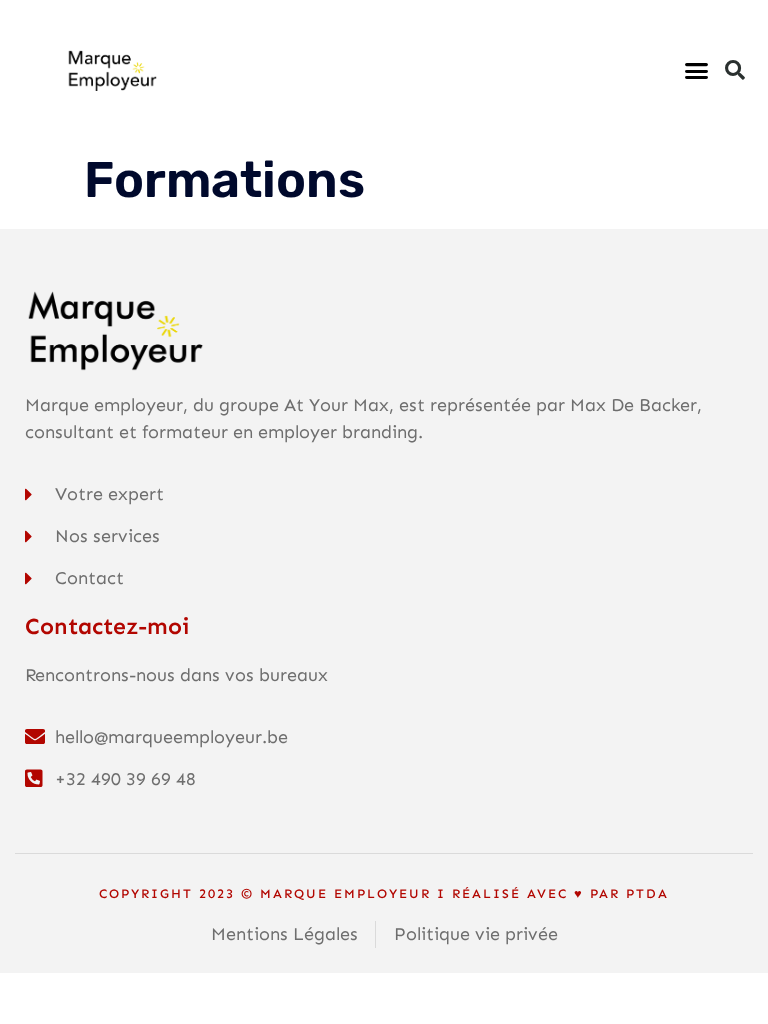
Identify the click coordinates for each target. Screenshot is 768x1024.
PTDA (647, 893)
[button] (696, 70)
